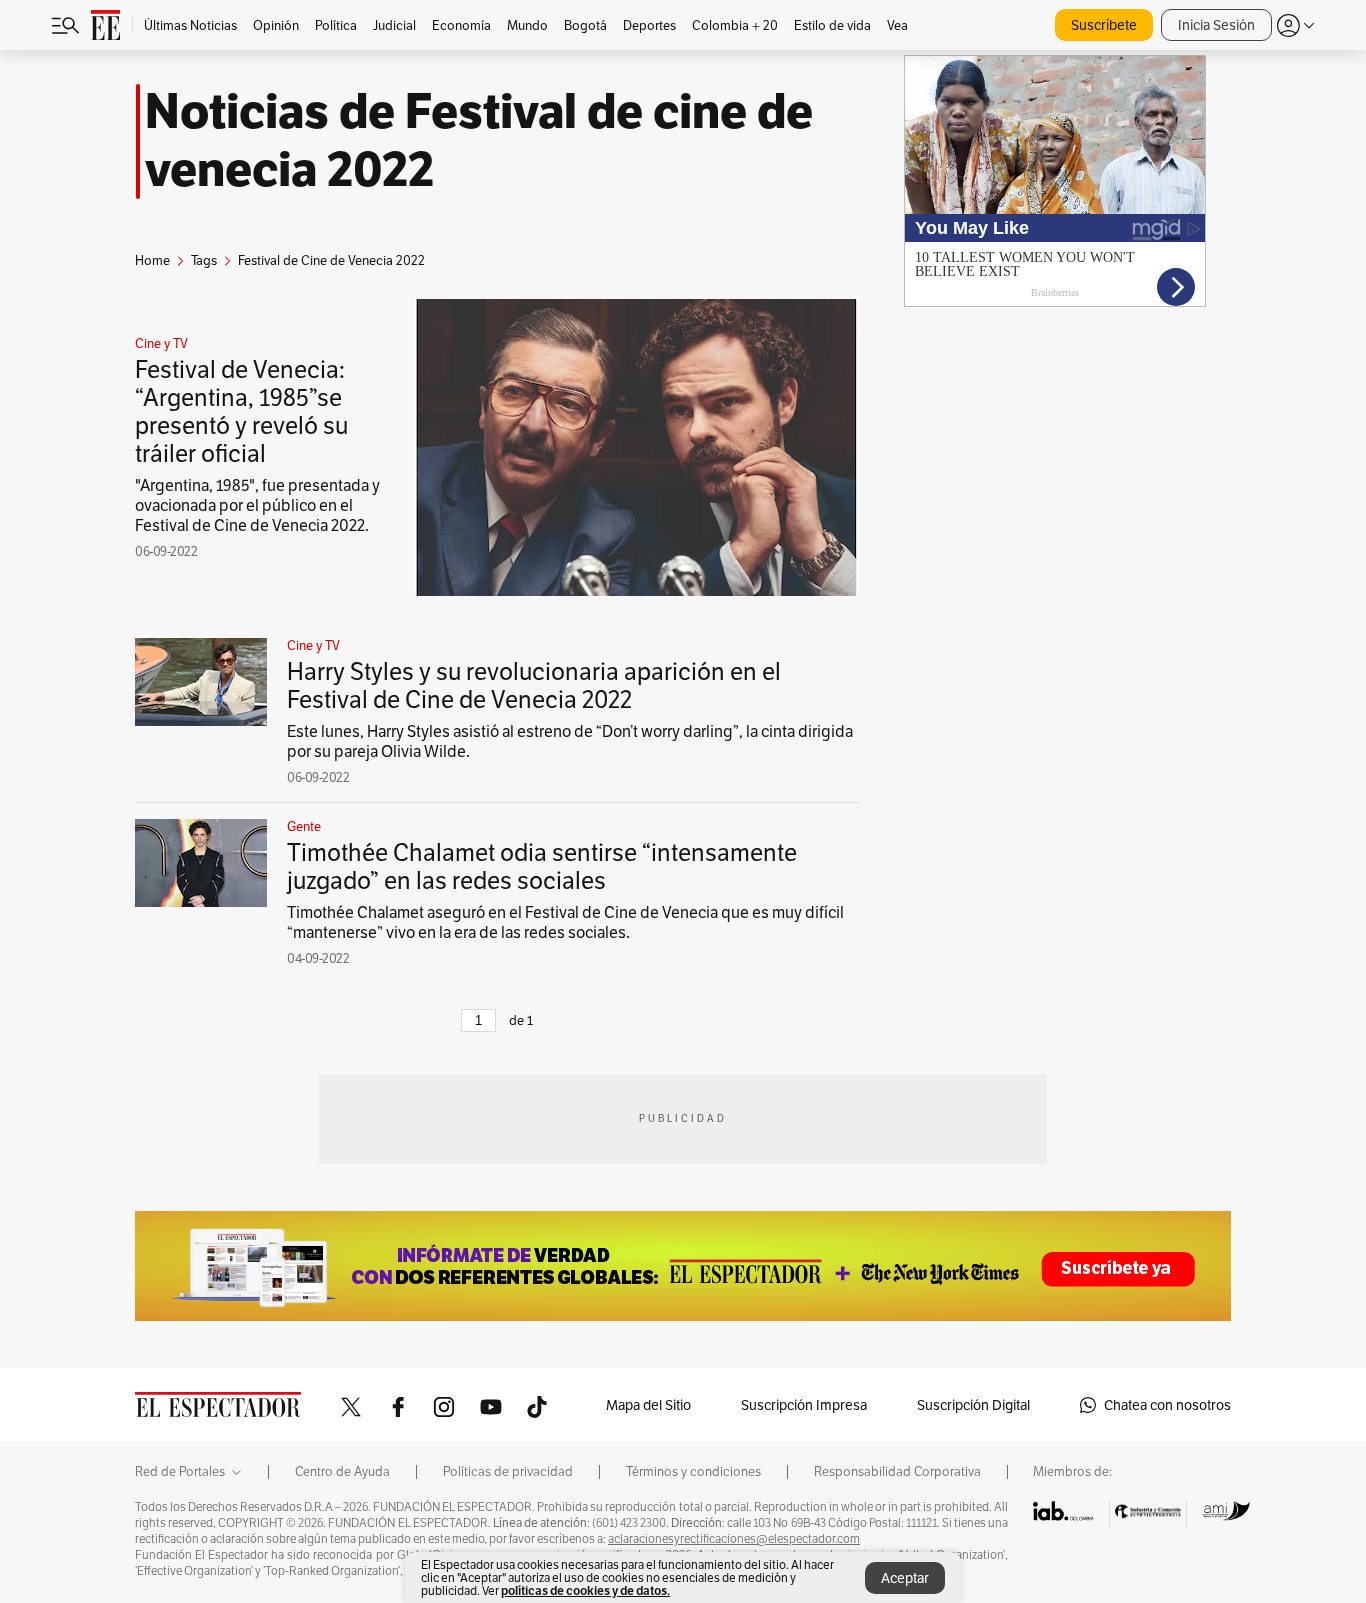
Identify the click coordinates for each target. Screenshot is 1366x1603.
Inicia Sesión (1216, 25)
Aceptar (905, 1578)
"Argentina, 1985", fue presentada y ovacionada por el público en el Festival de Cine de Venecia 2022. (257, 505)
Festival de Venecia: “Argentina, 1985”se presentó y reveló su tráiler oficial (241, 411)
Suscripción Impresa (804, 1405)
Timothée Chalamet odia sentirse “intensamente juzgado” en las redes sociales (542, 866)
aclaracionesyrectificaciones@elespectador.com (734, 1539)
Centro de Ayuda (342, 1472)
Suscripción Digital (973, 1405)
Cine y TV (161, 344)
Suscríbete (1104, 25)
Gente (304, 827)
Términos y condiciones (693, 1472)
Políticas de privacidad (508, 1472)
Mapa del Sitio (648, 1405)
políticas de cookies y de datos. (585, 1590)
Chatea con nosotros (1167, 1405)
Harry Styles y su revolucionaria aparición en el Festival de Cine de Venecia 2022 (534, 685)
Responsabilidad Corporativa (897, 1472)
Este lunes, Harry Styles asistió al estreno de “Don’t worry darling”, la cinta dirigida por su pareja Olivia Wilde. (570, 741)
